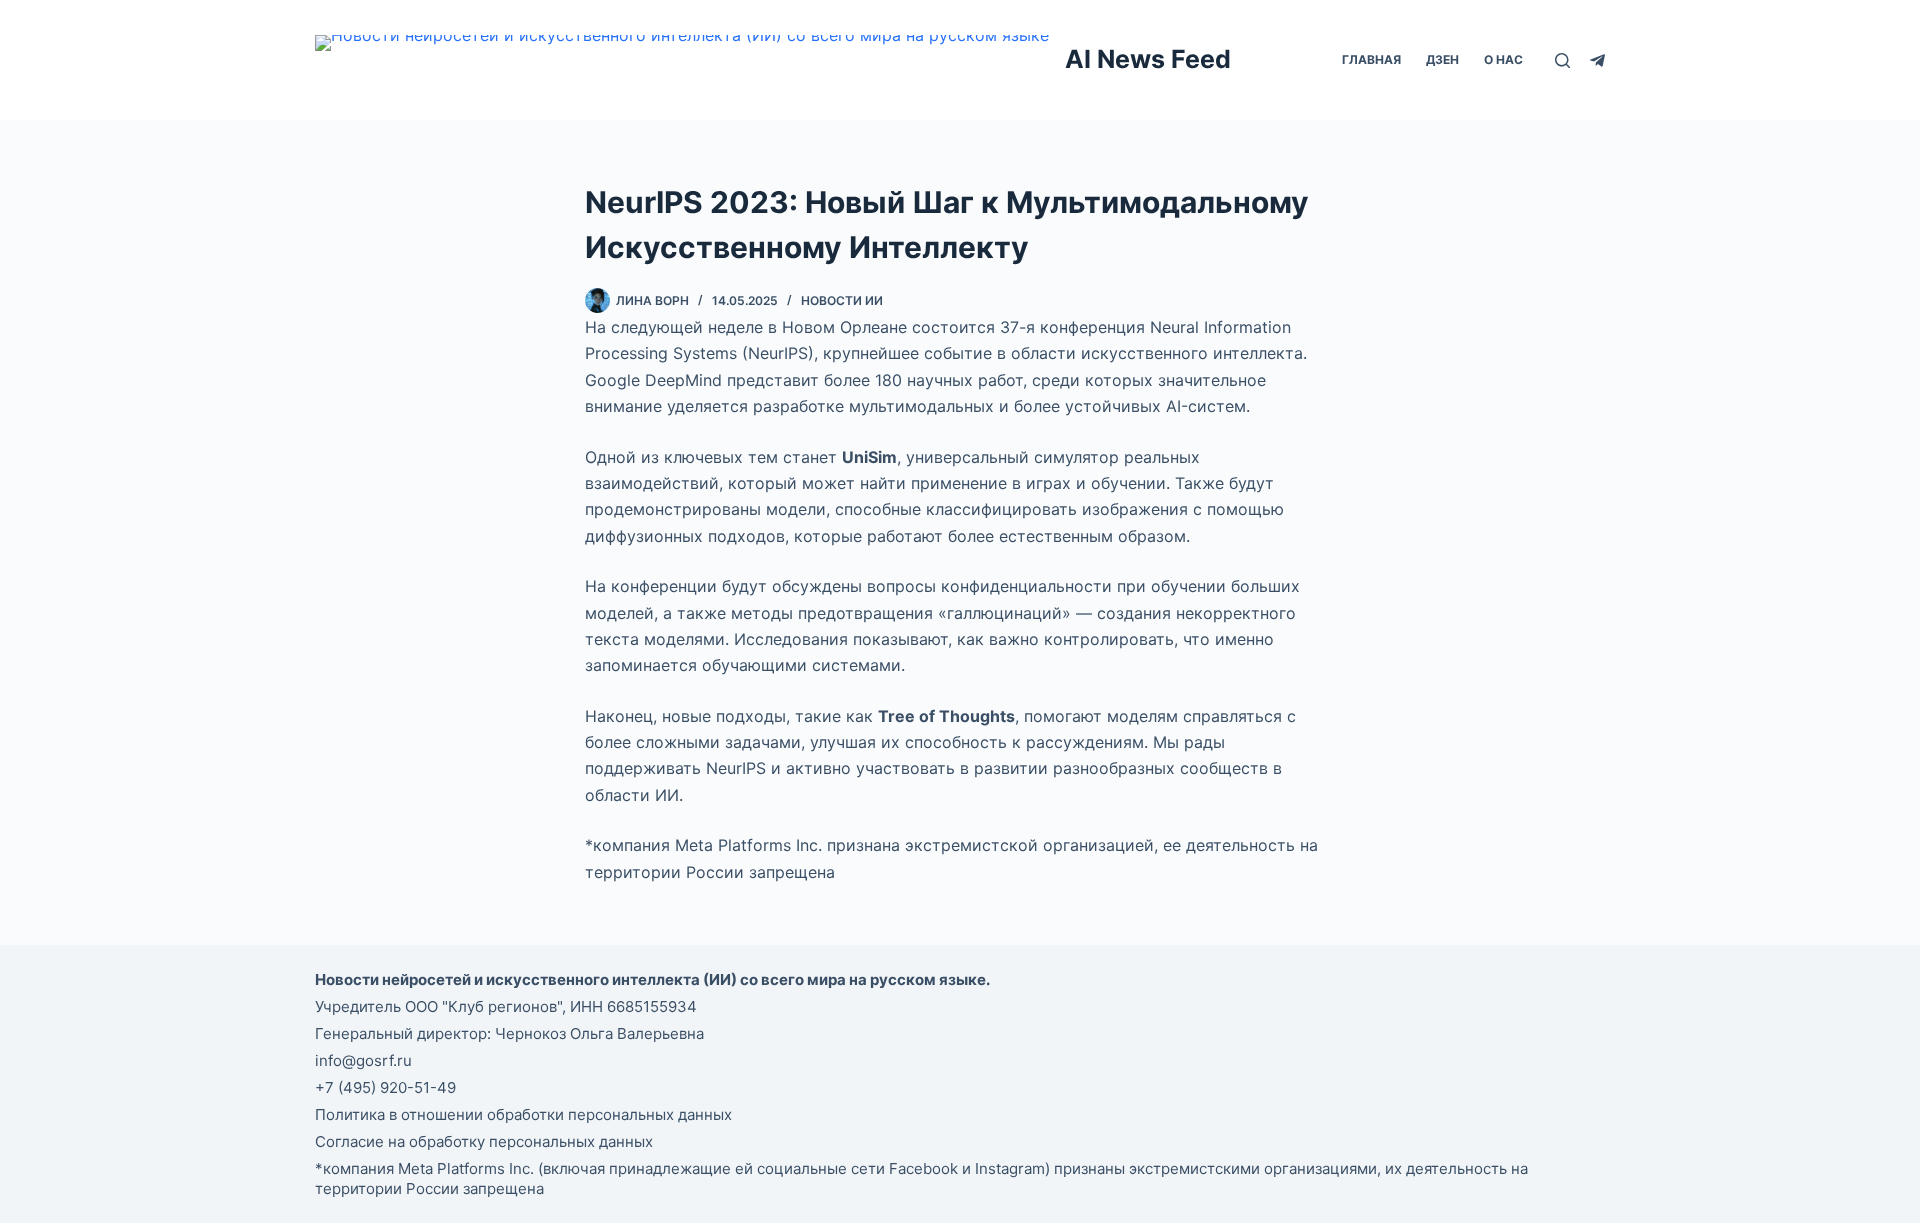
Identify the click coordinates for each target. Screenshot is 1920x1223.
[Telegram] (1597, 60)
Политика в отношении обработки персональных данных (523, 1114)
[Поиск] (1562, 60)
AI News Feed (1148, 59)
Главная (1371, 59)
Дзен (1442, 59)
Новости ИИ (842, 300)
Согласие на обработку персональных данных (484, 1141)
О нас (1503, 59)
